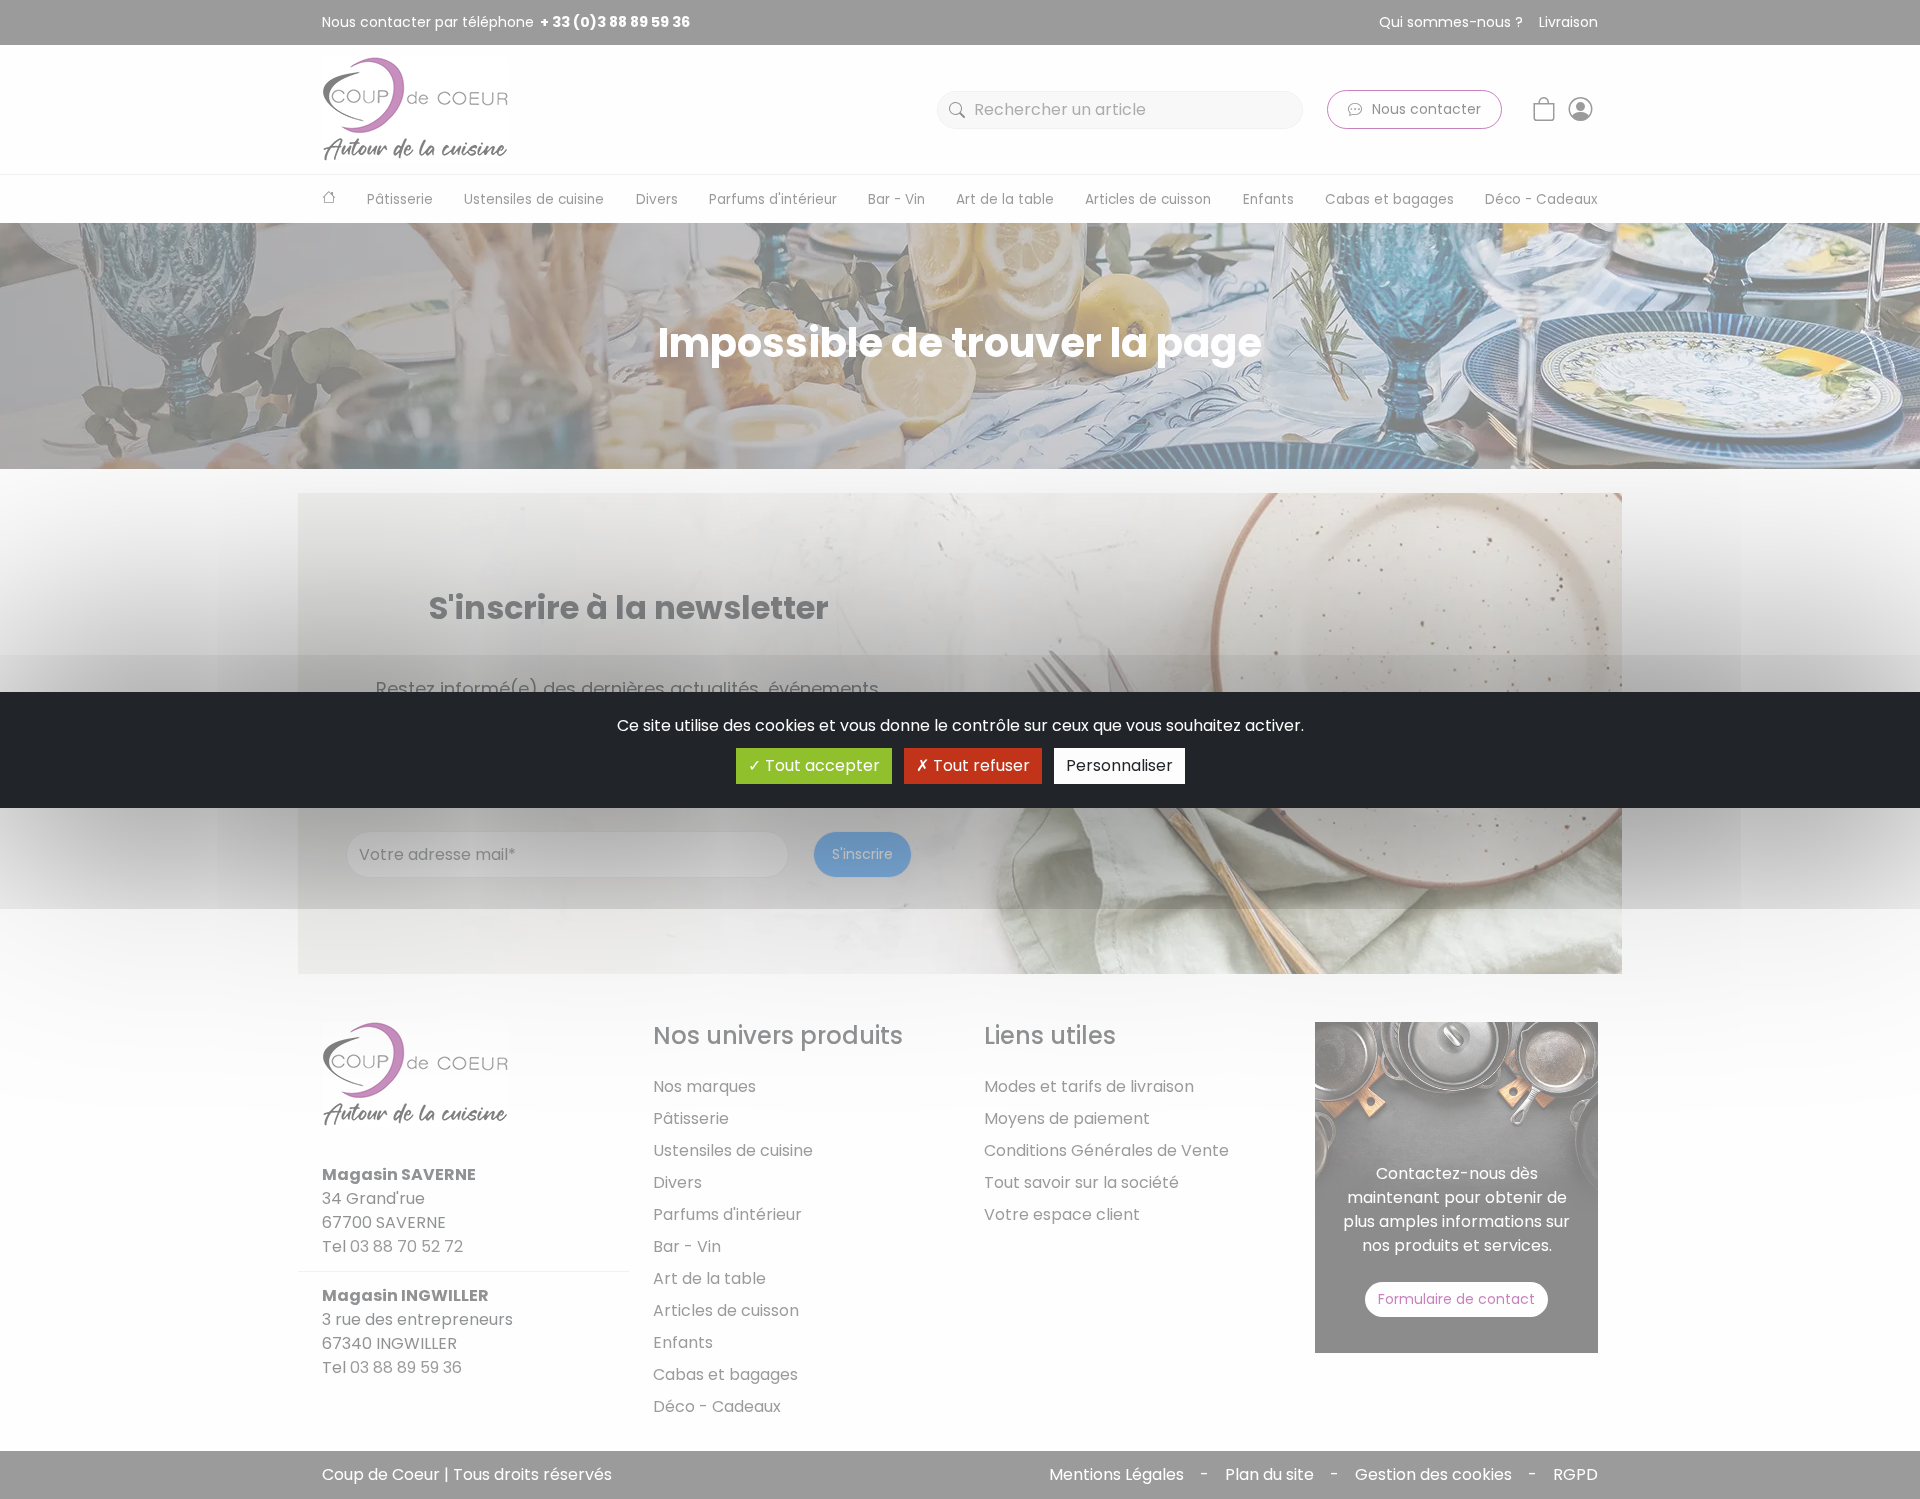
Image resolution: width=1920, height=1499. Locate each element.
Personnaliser (1119, 765)
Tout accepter (820, 765)
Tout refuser (979, 765)
